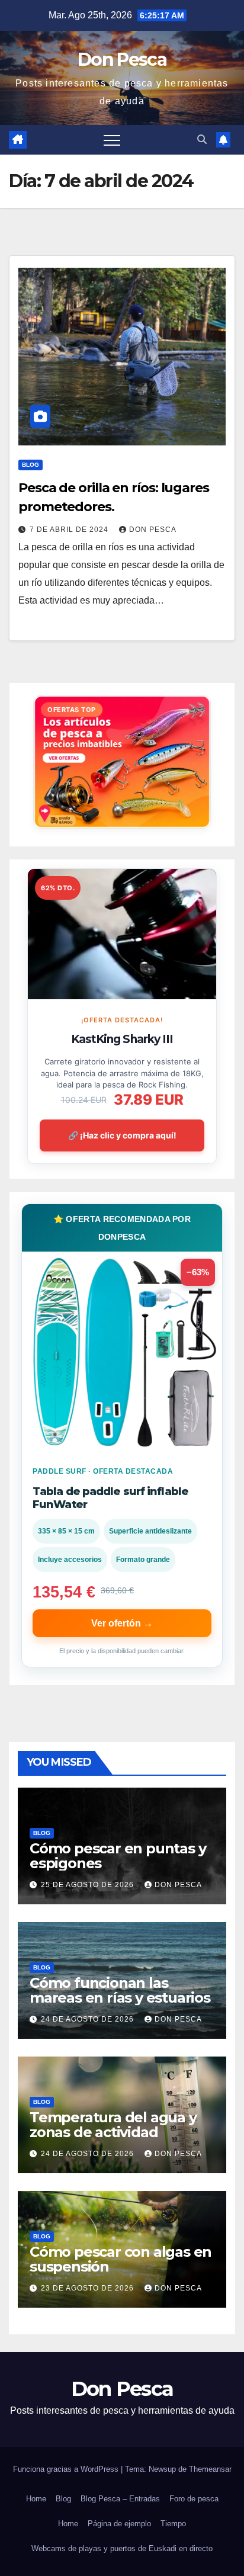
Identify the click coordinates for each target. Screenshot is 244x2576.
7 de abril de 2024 (70, 530)
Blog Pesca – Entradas (120, 2499)
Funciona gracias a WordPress (67, 2469)
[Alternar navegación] (112, 140)
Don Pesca (122, 60)
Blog (30, 465)
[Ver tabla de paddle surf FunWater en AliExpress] (122, 1352)
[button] (202, 139)
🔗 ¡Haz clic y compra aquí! (122, 1135)
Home (36, 2499)
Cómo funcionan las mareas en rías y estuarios (120, 1990)
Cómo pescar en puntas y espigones (118, 1856)
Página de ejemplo (119, 2524)
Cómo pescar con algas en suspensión (121, 2259)
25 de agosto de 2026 (89, 1885)
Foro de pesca (194, 2499)
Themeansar (210, 2469)
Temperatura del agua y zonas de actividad (113, 2125)
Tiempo (173, 2524)
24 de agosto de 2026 (89, 2019)
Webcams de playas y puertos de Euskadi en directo (122, 2548)
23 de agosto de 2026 (89, 2288)
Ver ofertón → (122, 1623)
